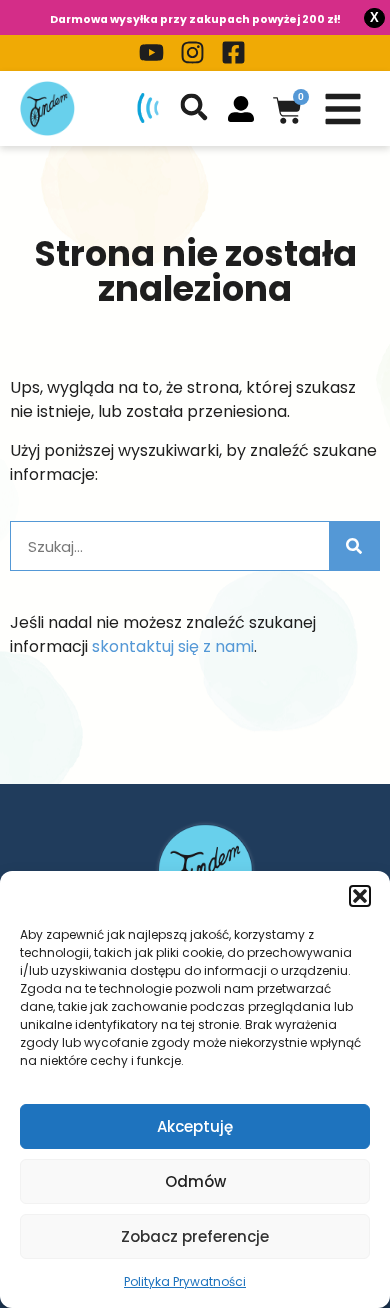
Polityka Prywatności (185, 1281)
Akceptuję (195, 1126)
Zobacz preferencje (195, 1236)
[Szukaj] (354, 546)
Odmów (195, 1181)
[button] (360, 896)
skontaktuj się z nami (173, 646)
